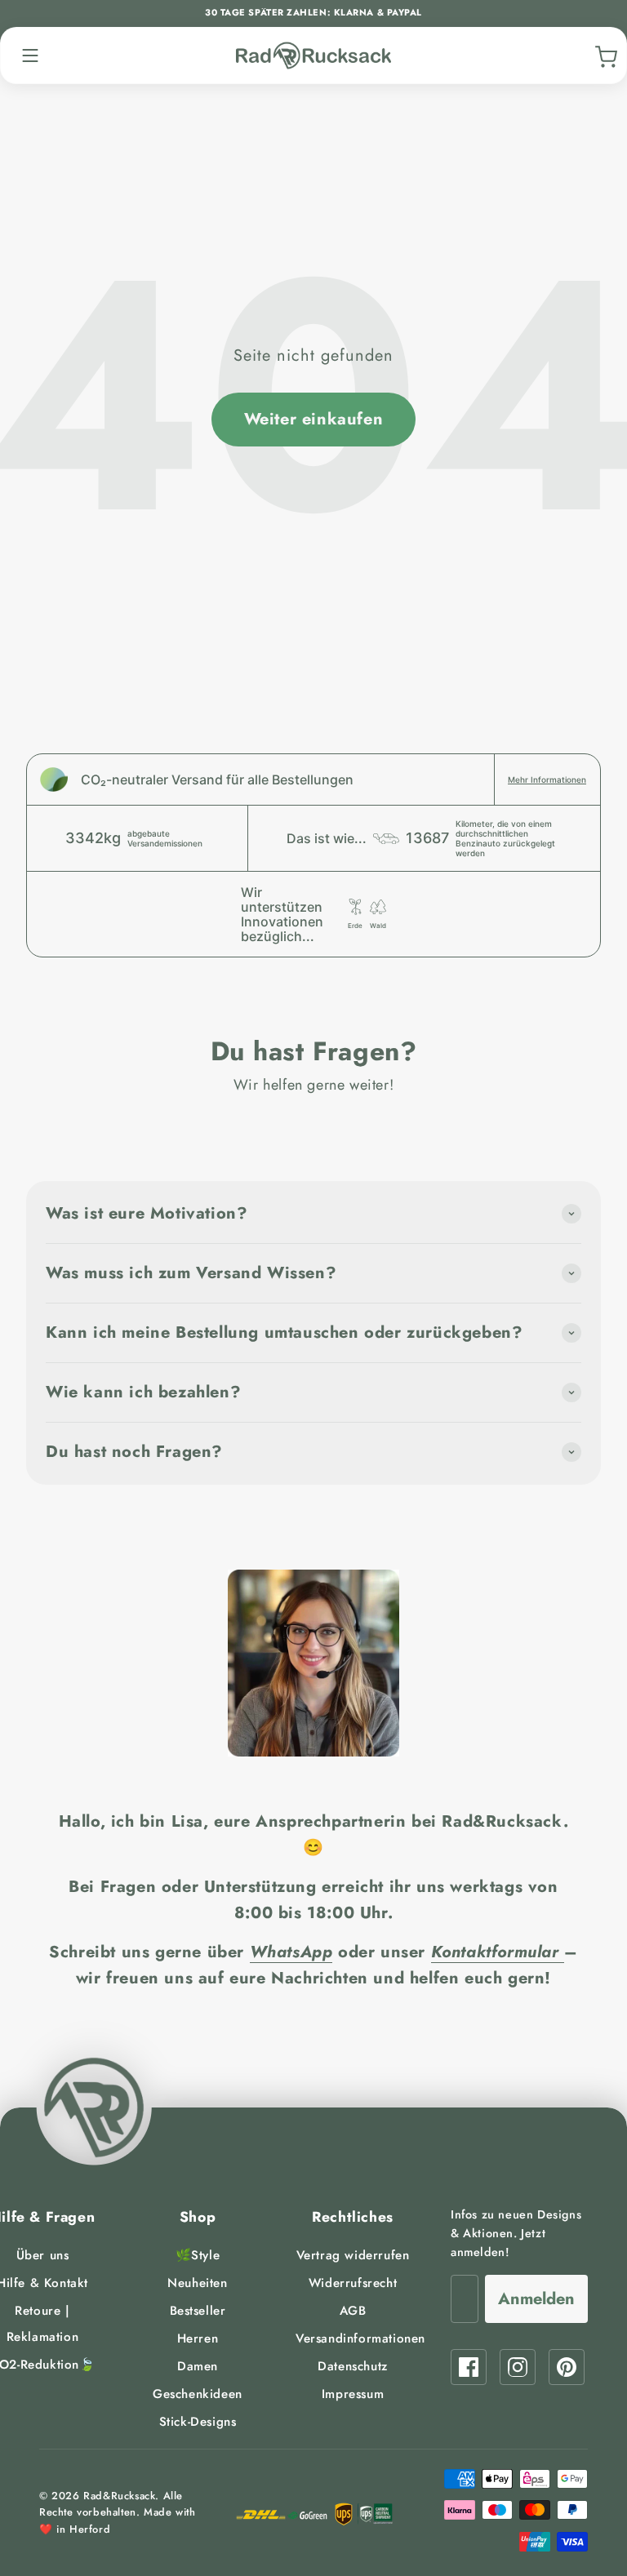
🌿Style (198, 2255)
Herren (198, 2338)
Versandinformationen (360, 2338)
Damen (198, 2366)
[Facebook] (469, 2367)
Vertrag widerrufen (353, 2255)
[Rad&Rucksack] (94, 2107)
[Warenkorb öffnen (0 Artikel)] (604, 56)
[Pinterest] (567, 2367)
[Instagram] (518, 2367)
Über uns (43, 2255)
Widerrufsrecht (353, 2283)
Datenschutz (353, 2366)
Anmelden (536, 2299)
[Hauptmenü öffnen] (30, 56)
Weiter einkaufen (314, 419)
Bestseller (198, 2311)
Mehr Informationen (547, 779)
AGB (353, 2311)
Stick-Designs (198, 2422)
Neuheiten (197, 2283)
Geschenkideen (198, 2394)
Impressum (353, 2394)
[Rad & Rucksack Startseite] (313, 56)
